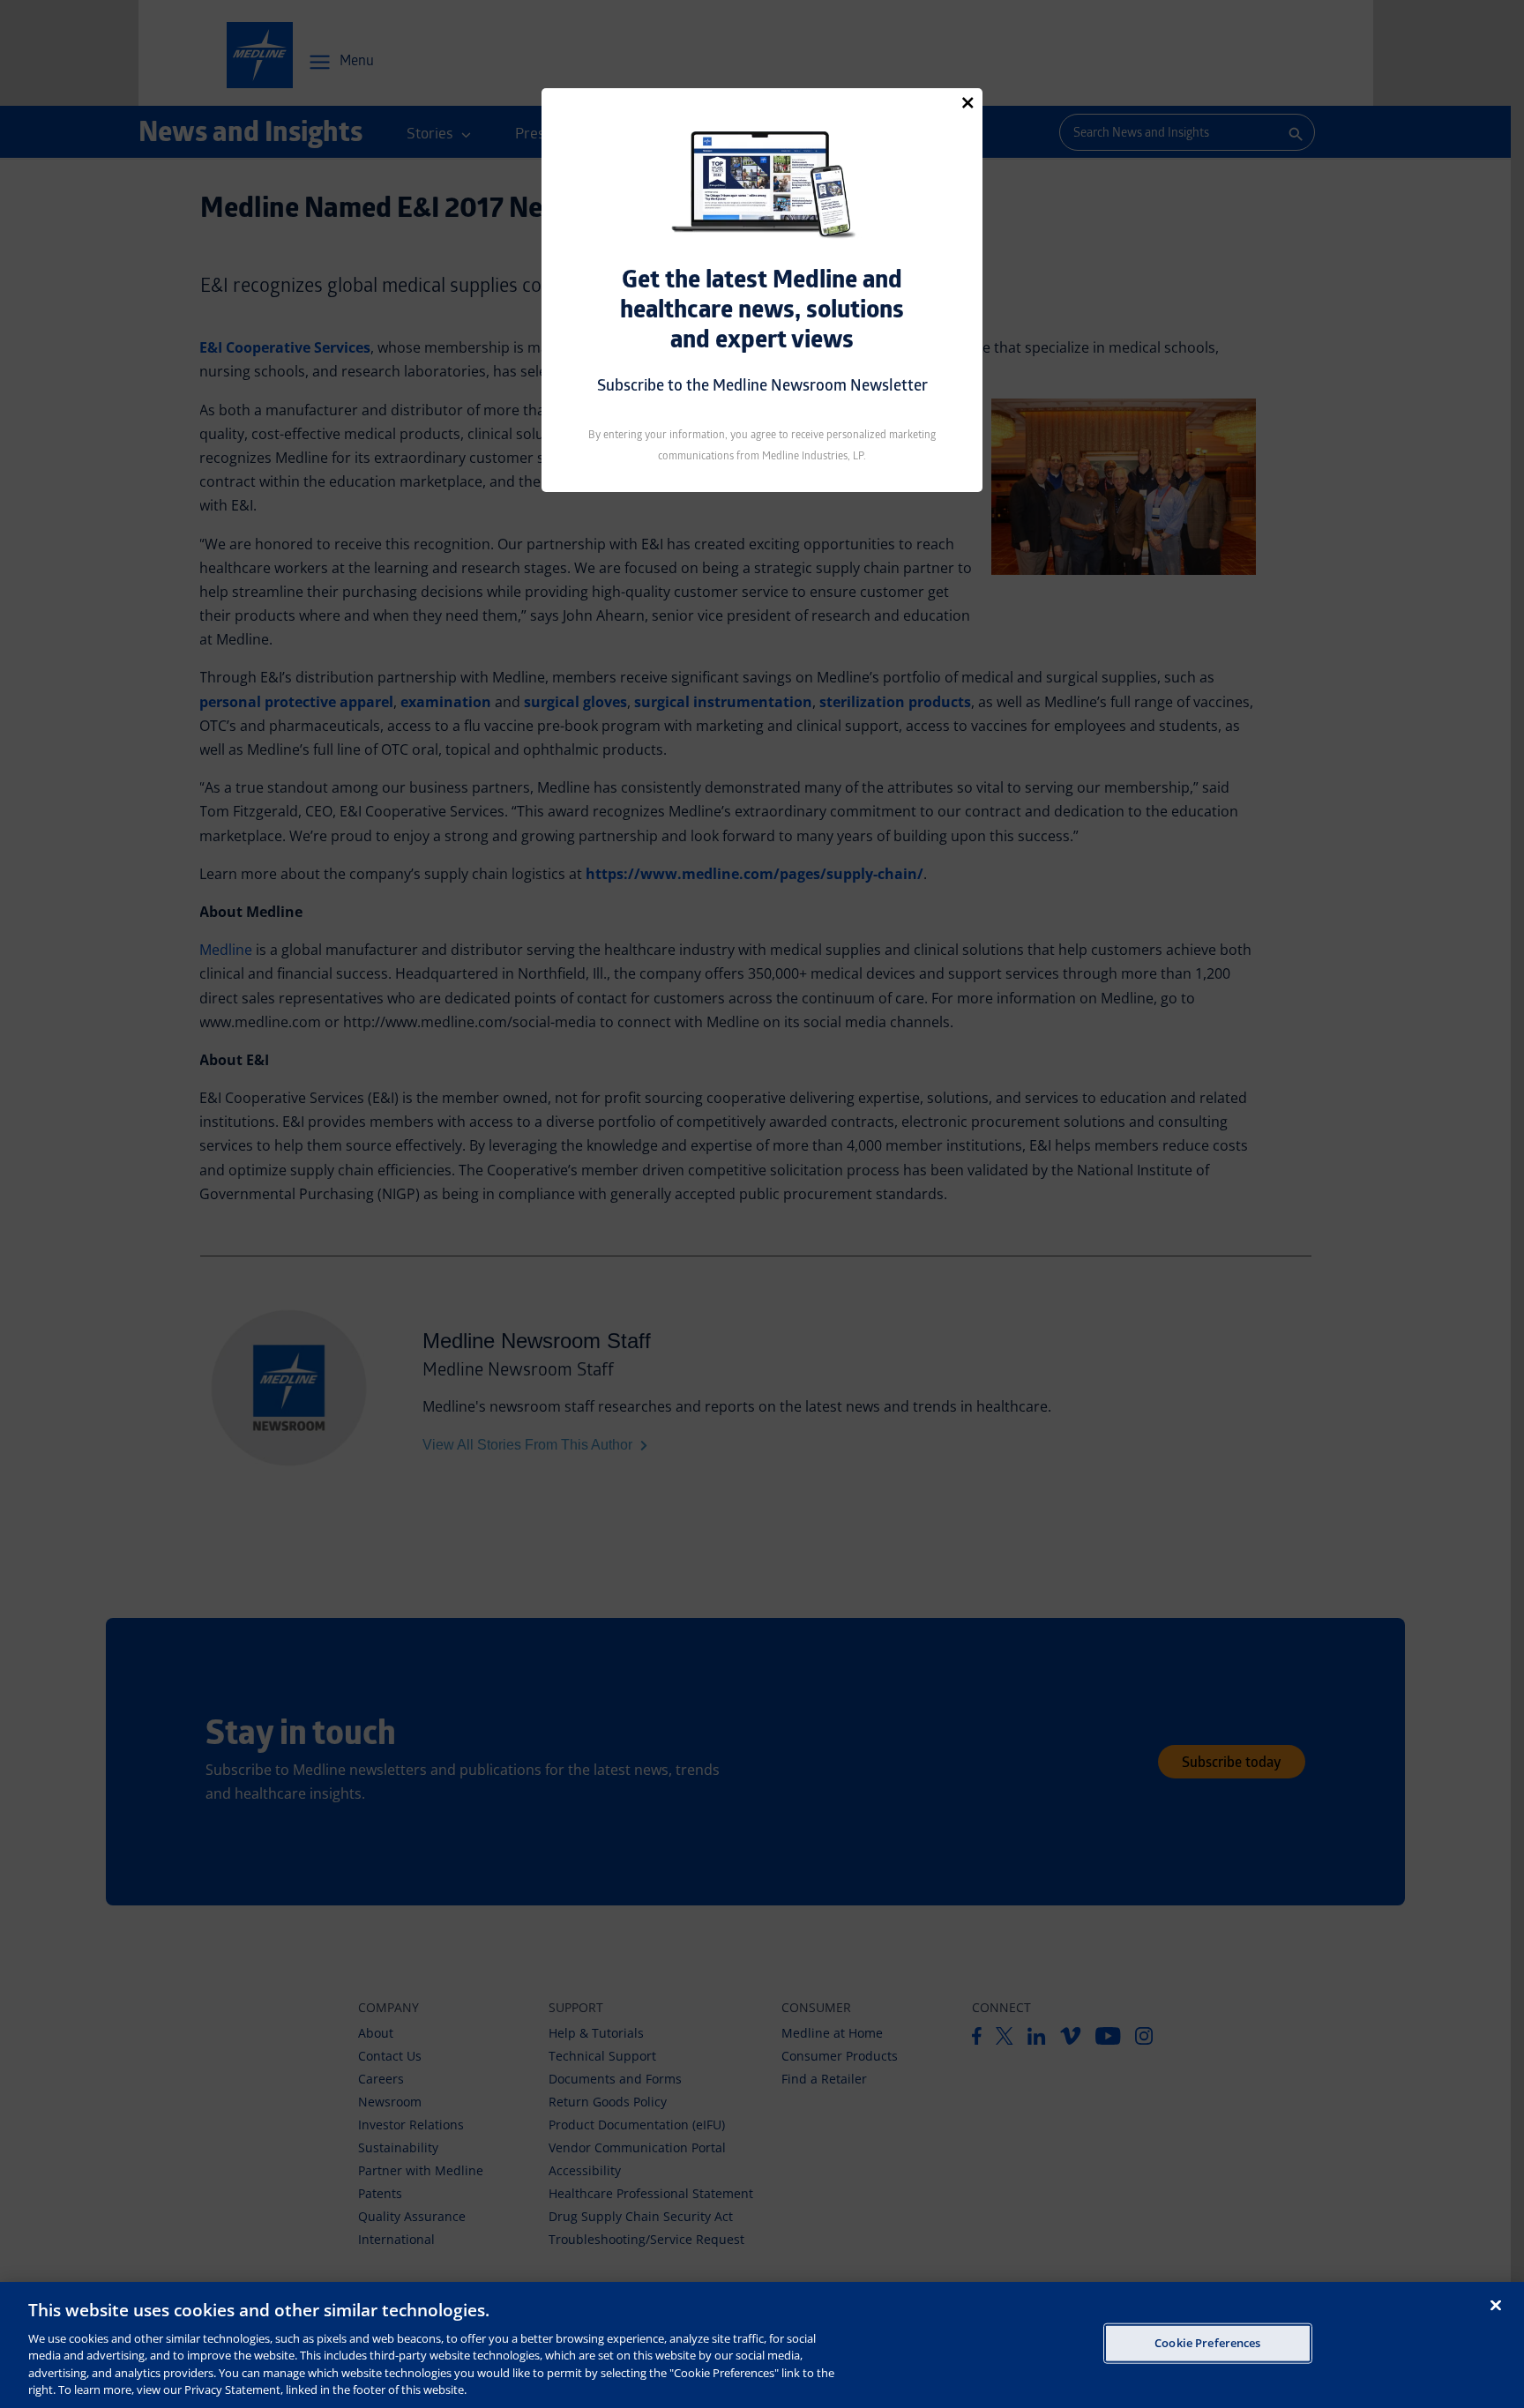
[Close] (967, 102)
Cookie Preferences (1207, 2343)
